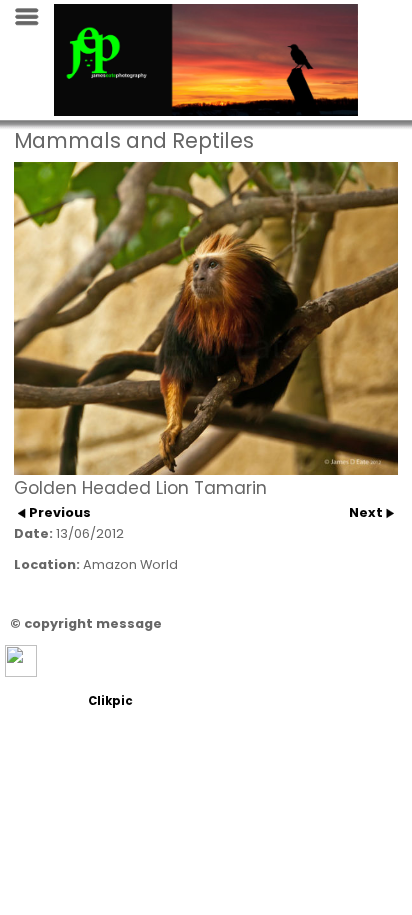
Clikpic (110, 701)
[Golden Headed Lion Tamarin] (206, 319)
